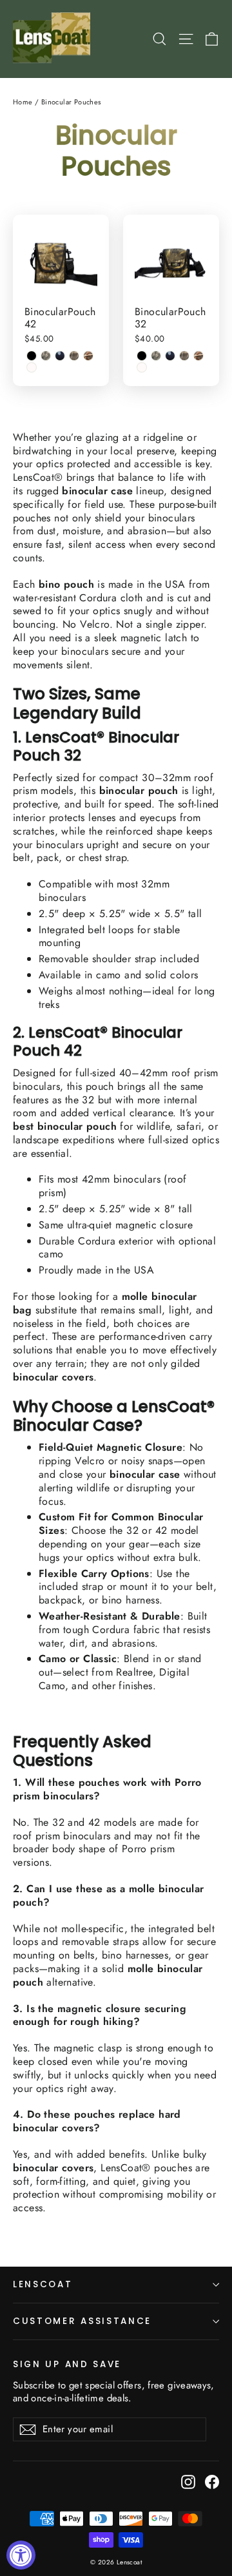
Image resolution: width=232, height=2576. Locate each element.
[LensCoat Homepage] (54, 39)
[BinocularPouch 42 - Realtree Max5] (88, 356)
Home (23, 102)
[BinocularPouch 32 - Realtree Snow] (142, 367)
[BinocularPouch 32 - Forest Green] (170, 356)
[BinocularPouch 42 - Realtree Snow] (32, 367)
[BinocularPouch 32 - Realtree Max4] (184, 356)
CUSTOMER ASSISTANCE (82, 2321)
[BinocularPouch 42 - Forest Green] (60, 356)
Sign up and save (67, 2364)
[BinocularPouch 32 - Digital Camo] (156, 356)
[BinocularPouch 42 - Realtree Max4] (74, 356)
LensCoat (43, 2284)
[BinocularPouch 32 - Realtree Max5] (198, 356)
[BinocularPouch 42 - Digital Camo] (46, 356)
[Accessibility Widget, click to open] (21, 2555)
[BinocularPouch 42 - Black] (32, 356)
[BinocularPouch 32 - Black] (142, 356)
